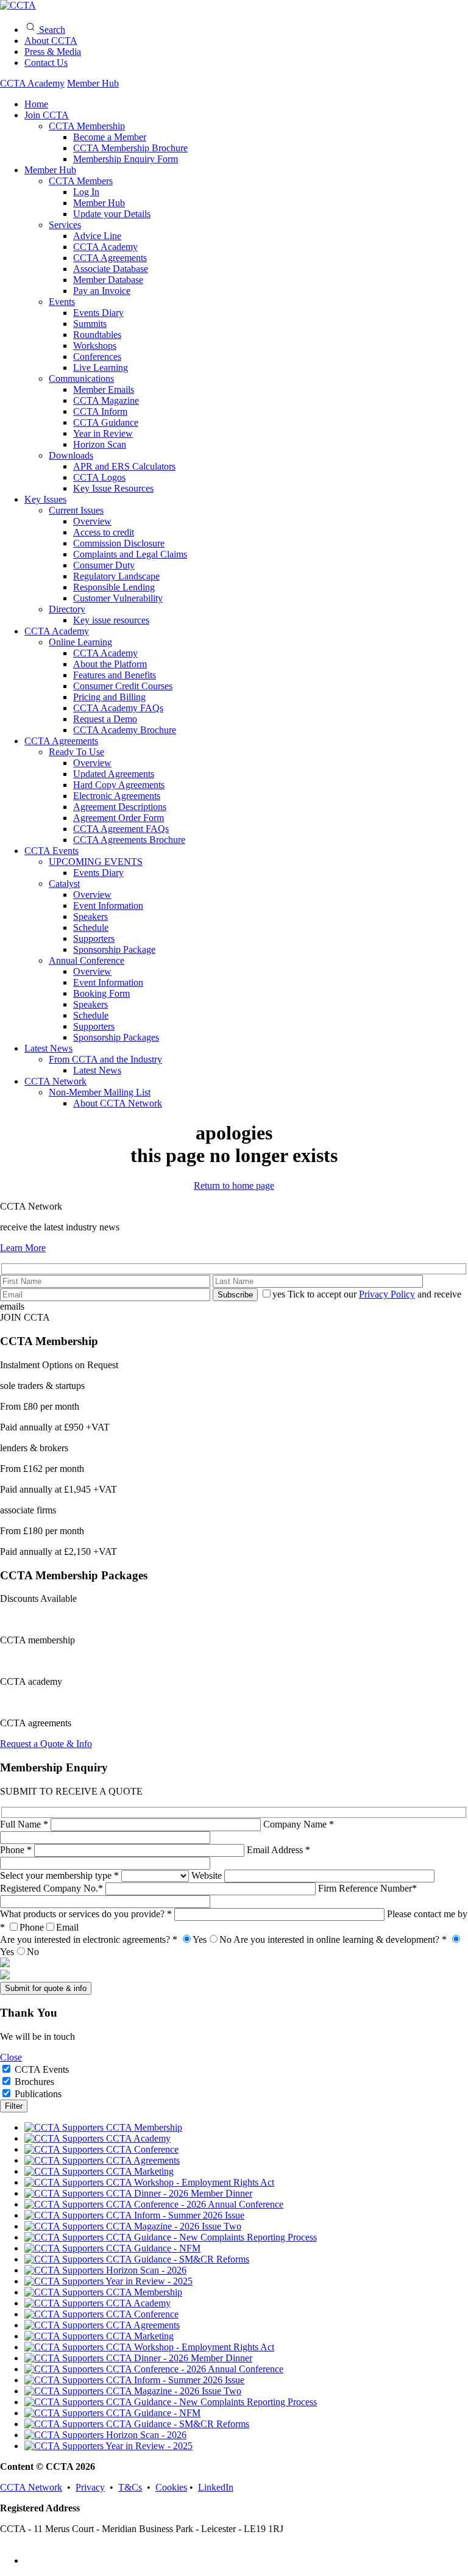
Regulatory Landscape (116, 576)
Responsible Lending (114, 587)
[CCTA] (18, 5)
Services (65, 225)
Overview (92, 521)
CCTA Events (51, 851)
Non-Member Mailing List (100, 1092)
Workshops (95, 346)
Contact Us (46, 63)
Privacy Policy (387, 1294)
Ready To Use (76, 752)
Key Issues (45, 499)
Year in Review (103, 433)
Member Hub (93, 83)
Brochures (34, 2082)
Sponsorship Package (114, 949)
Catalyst (64, 884)
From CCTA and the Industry (105, 1059)
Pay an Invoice (102, 291)
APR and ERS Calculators (124, 466)
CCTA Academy (32, 83)
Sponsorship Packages (116, 1037)
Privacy (90, 2487)
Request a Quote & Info (46, 1744)
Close (11, 2057)
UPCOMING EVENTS (96, 862)
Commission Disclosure (119, 543)
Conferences (97, 357)
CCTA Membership (87, 126)
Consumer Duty (104, 565)
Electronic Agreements (117, 796)
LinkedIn (216, 2487)
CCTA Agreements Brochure (129, 840)
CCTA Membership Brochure (130, 148)
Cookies (171, 2487)
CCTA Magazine (106, 400)
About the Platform (110, 664)
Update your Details (112, 214)
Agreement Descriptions (120, 807)
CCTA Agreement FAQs (121, 829)
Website (208, 1875)
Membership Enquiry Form (126, 159)
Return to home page (234, 1186)
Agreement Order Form (119, 818)
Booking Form (101, 993)
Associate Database (111, 269)
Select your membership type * (61, 1875)
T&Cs (130, 2487)
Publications (38, 2094)
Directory (67, 609)
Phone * (17, 1850)
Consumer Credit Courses (123, 686)
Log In (86, 192)
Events (62, 302)
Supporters (94, 938)
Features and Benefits (115, 675)
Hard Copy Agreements (119, 785)
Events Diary (98, 313)
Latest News (48, 1048)
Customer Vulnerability (118, 598)
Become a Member (110, 137)
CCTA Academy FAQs (118, 708)
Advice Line (97, 236)
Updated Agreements (114, 774)
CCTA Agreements (110, 258)
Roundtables (97, 335)
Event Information (108, 906)
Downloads (71, 455)
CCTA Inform (100, 411)
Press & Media (53, 52)
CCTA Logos (99, 477)
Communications (81, 379)
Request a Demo (105, 719)
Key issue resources (111, 620)
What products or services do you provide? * (87, 1914)
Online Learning (80, 642)
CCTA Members (81, 181)
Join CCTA (47, 115)
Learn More (23, 1248)
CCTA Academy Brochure (125, 730)
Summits (90, 324)
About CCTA (51, 41)
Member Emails (104, 389)
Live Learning (101, 368)
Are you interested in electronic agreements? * (116, 1939)
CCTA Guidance (106, 422)
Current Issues (76, 510)
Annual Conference (87, 960)
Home (36, 104)
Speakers (90, 917)
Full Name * (25, 1824)
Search (51, 30)
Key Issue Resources (113, 488)
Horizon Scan (100, 444)
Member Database (108, 280)
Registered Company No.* (53, 1888)
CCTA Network (55, 1081)
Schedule (91, 927)
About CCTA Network (118, 1103)
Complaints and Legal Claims (130, 554)
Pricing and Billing (109, 697)
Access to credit (104, 532)
